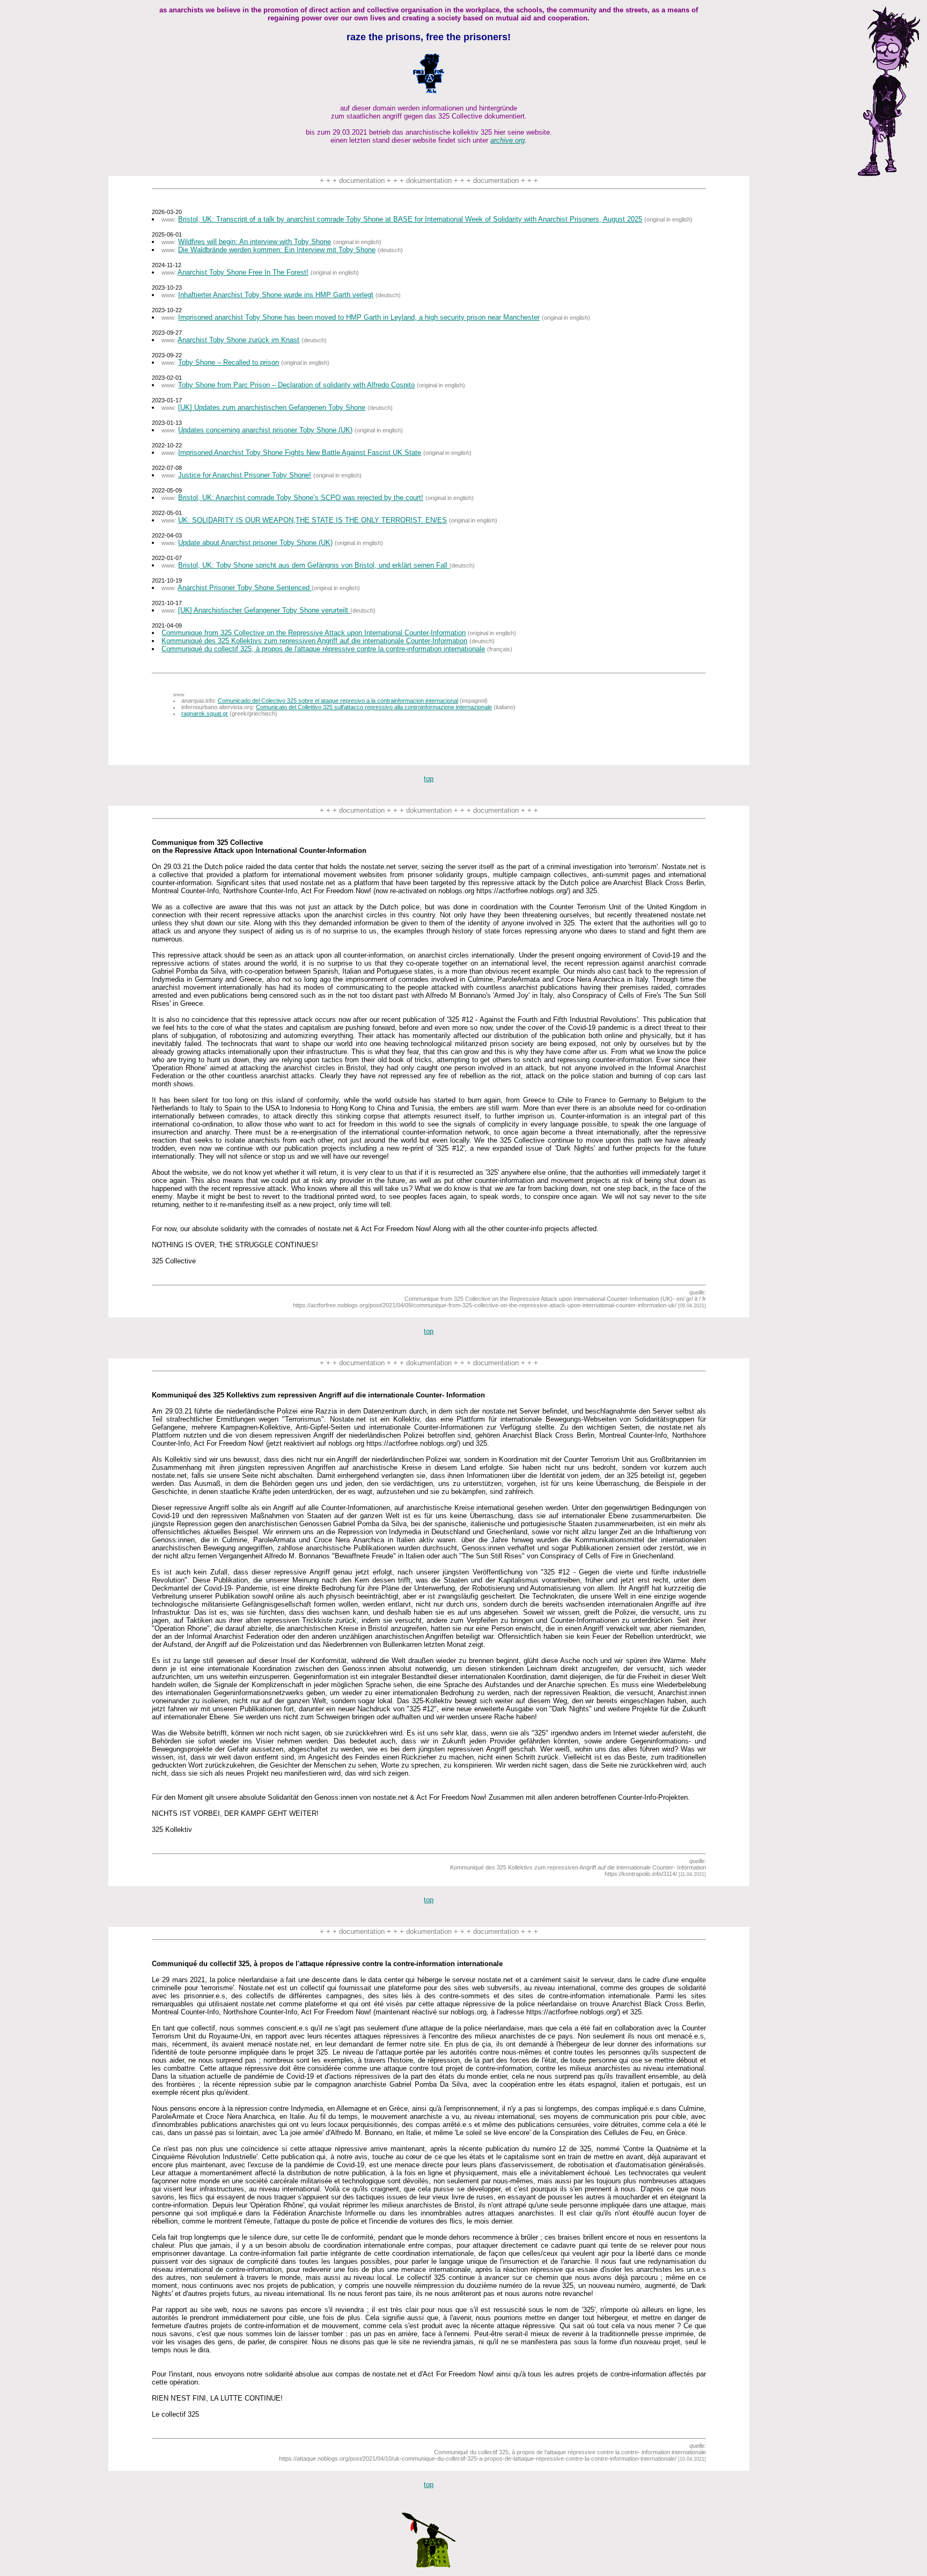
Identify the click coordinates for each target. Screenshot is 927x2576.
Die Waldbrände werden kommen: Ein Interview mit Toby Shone (277, 250)
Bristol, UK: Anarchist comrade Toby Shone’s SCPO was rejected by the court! (301, 498)
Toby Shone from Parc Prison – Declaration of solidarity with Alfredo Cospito (296, 385)
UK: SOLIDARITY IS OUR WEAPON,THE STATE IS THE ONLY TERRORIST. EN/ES (312, 520)
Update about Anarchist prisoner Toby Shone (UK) (255, 543)
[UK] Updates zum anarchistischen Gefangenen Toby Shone (272, 407)
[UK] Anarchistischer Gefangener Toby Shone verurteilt (264, 610)
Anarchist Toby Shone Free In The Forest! (243, 272)
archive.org (507, 140)
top (429, 779)
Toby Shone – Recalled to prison (229, 362)
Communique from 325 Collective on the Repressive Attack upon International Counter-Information (314, 633)
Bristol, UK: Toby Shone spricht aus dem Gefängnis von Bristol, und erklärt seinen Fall (314, 565)
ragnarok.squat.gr (205, 713)
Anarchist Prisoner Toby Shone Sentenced (245, 588)
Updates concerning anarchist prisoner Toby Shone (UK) (265, 430)
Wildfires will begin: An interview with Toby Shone (255, 242)
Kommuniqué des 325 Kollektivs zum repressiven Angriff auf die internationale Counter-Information (314, 641)
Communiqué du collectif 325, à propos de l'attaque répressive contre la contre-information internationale (323, 649)
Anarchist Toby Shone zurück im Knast (238, 340)
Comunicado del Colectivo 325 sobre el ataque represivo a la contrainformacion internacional (338, 701)
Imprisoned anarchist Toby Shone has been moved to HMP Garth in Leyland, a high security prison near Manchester (359, 317)
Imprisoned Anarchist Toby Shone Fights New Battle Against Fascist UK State (300, 452)
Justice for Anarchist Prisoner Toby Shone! (245, 475)
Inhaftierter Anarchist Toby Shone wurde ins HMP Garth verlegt (276, 295)
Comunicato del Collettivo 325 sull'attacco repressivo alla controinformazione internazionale (374, 707)
